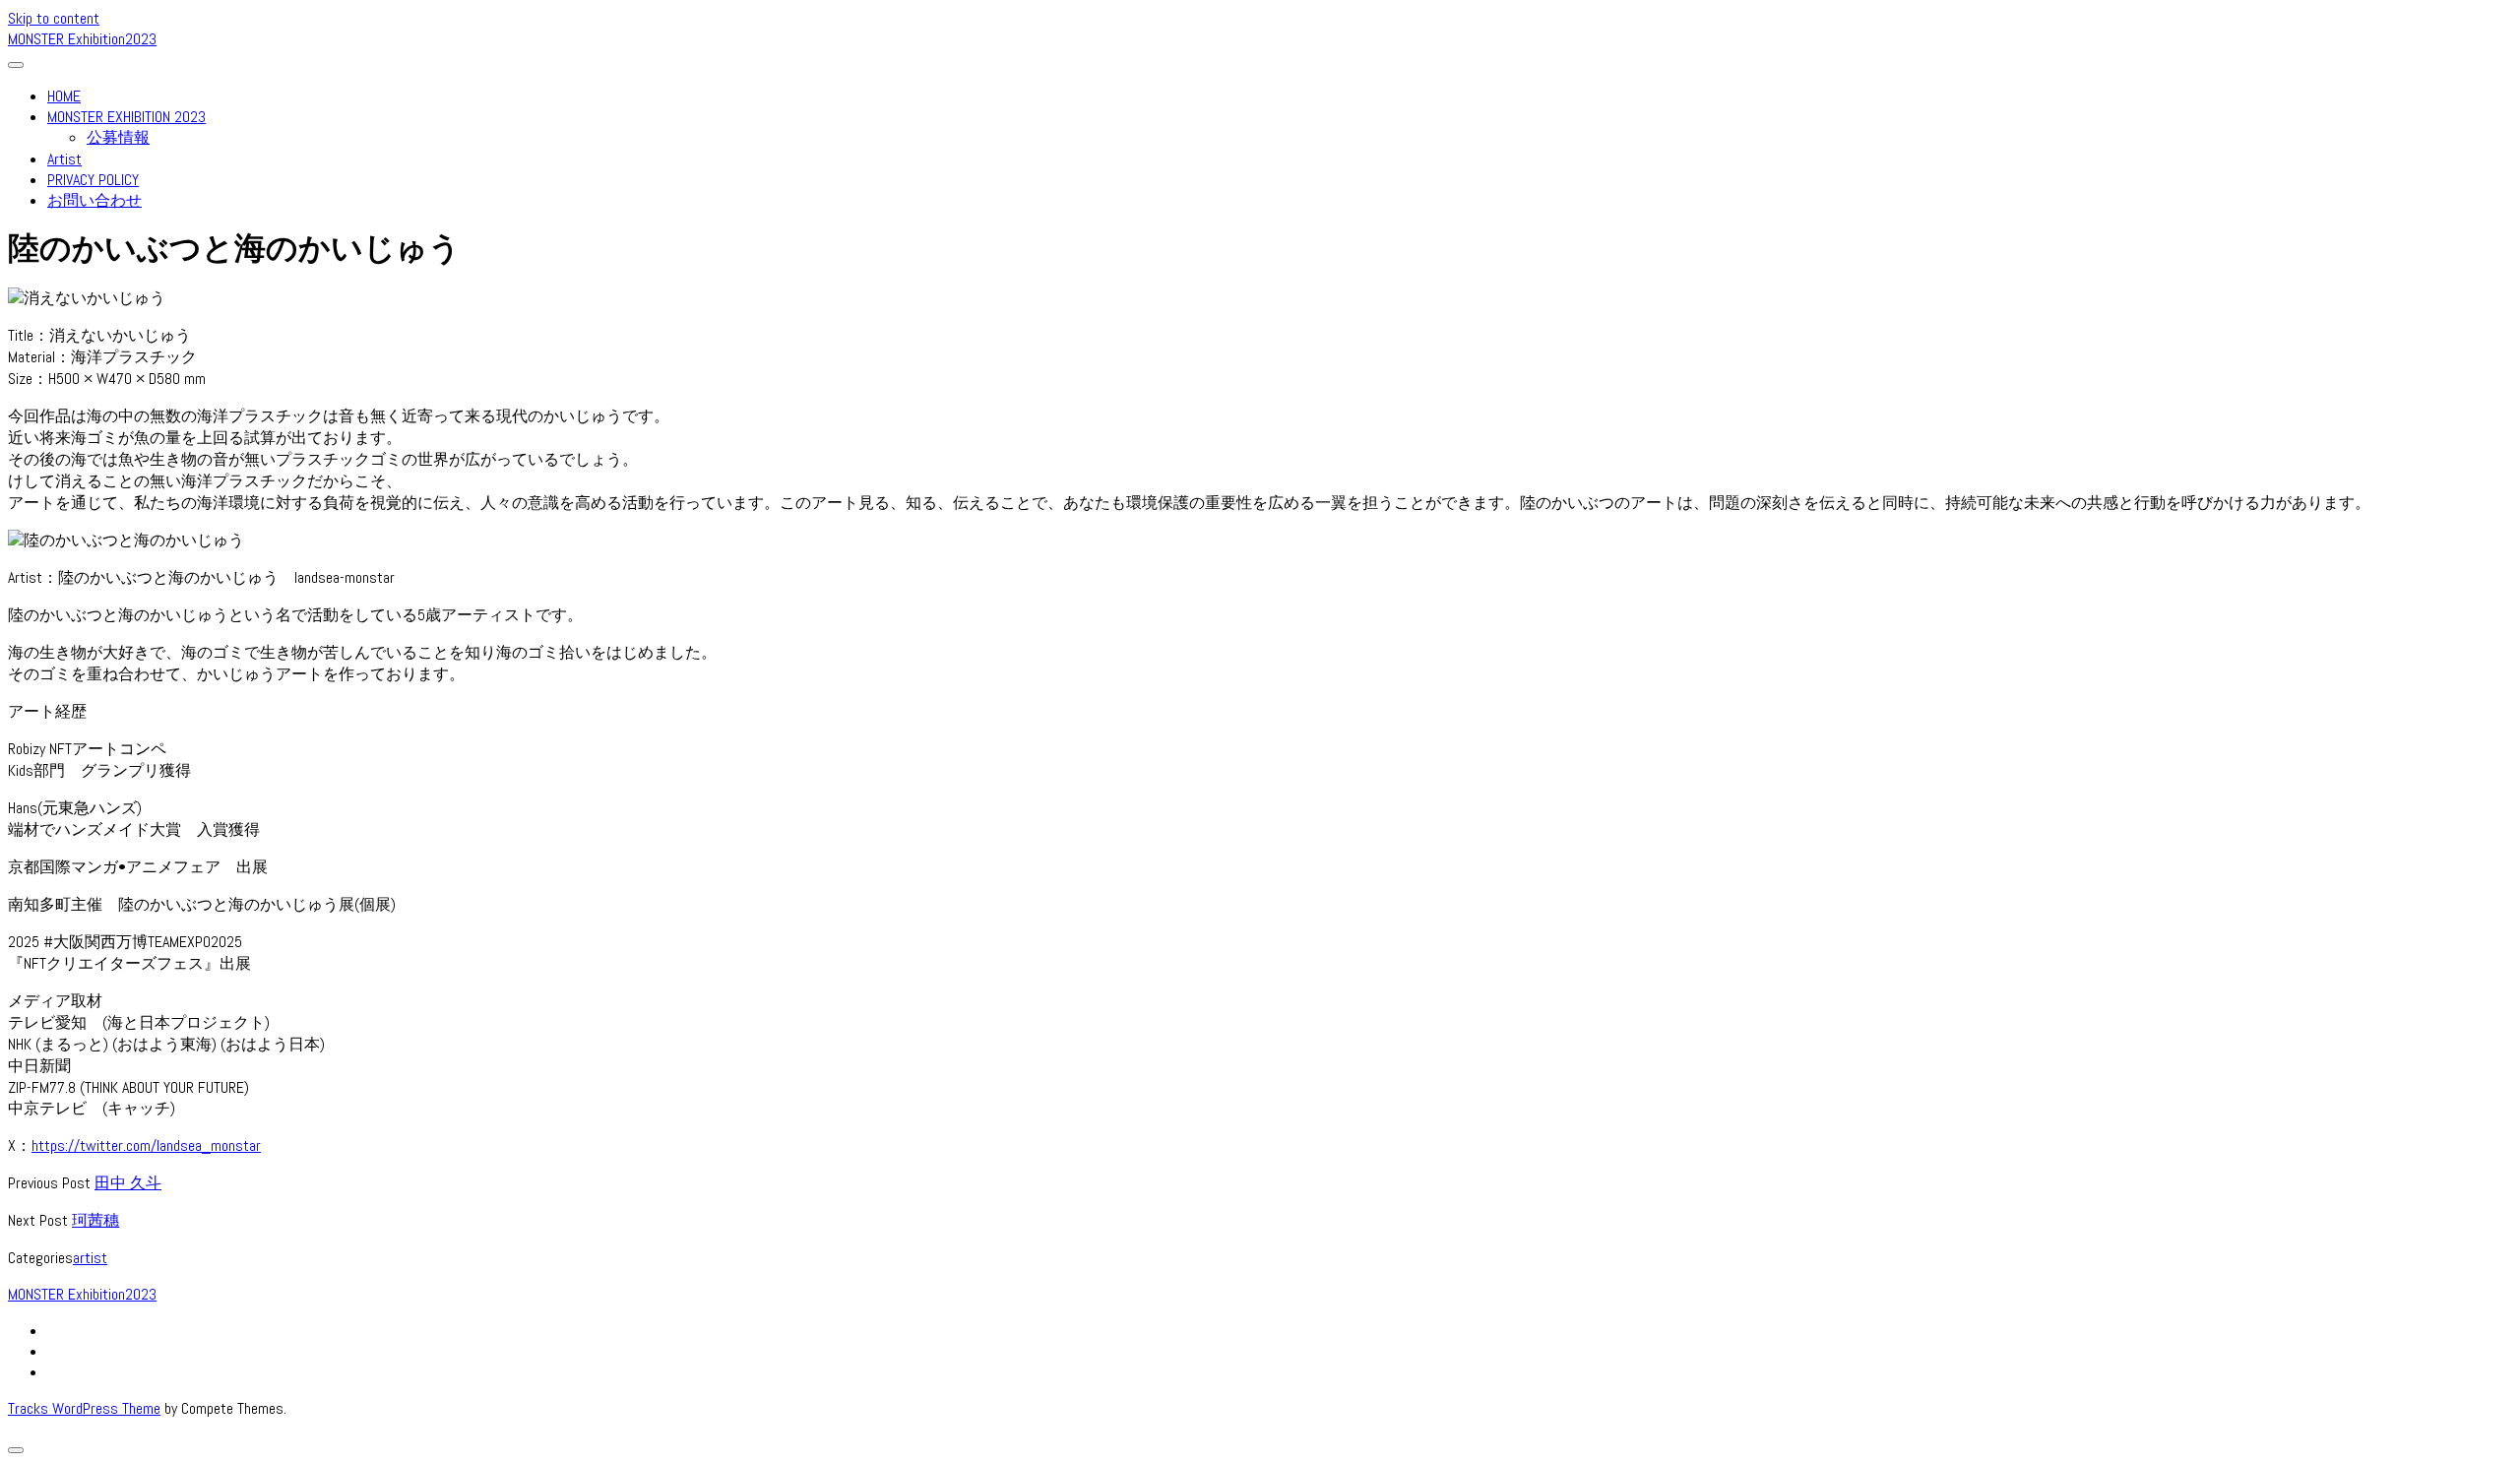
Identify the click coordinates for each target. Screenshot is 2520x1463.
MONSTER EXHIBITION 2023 (126, 117)
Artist (64, 159)
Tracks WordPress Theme (84, 1408)
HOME (64, 96)
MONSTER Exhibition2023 (82, 39)
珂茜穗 (95, 1220)
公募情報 (118, 137)
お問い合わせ (94, 200)
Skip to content (54, 18)
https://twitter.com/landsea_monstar (146, 1145)
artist (90, 1258)
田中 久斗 (128, 1183)
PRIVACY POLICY (93, 180)
